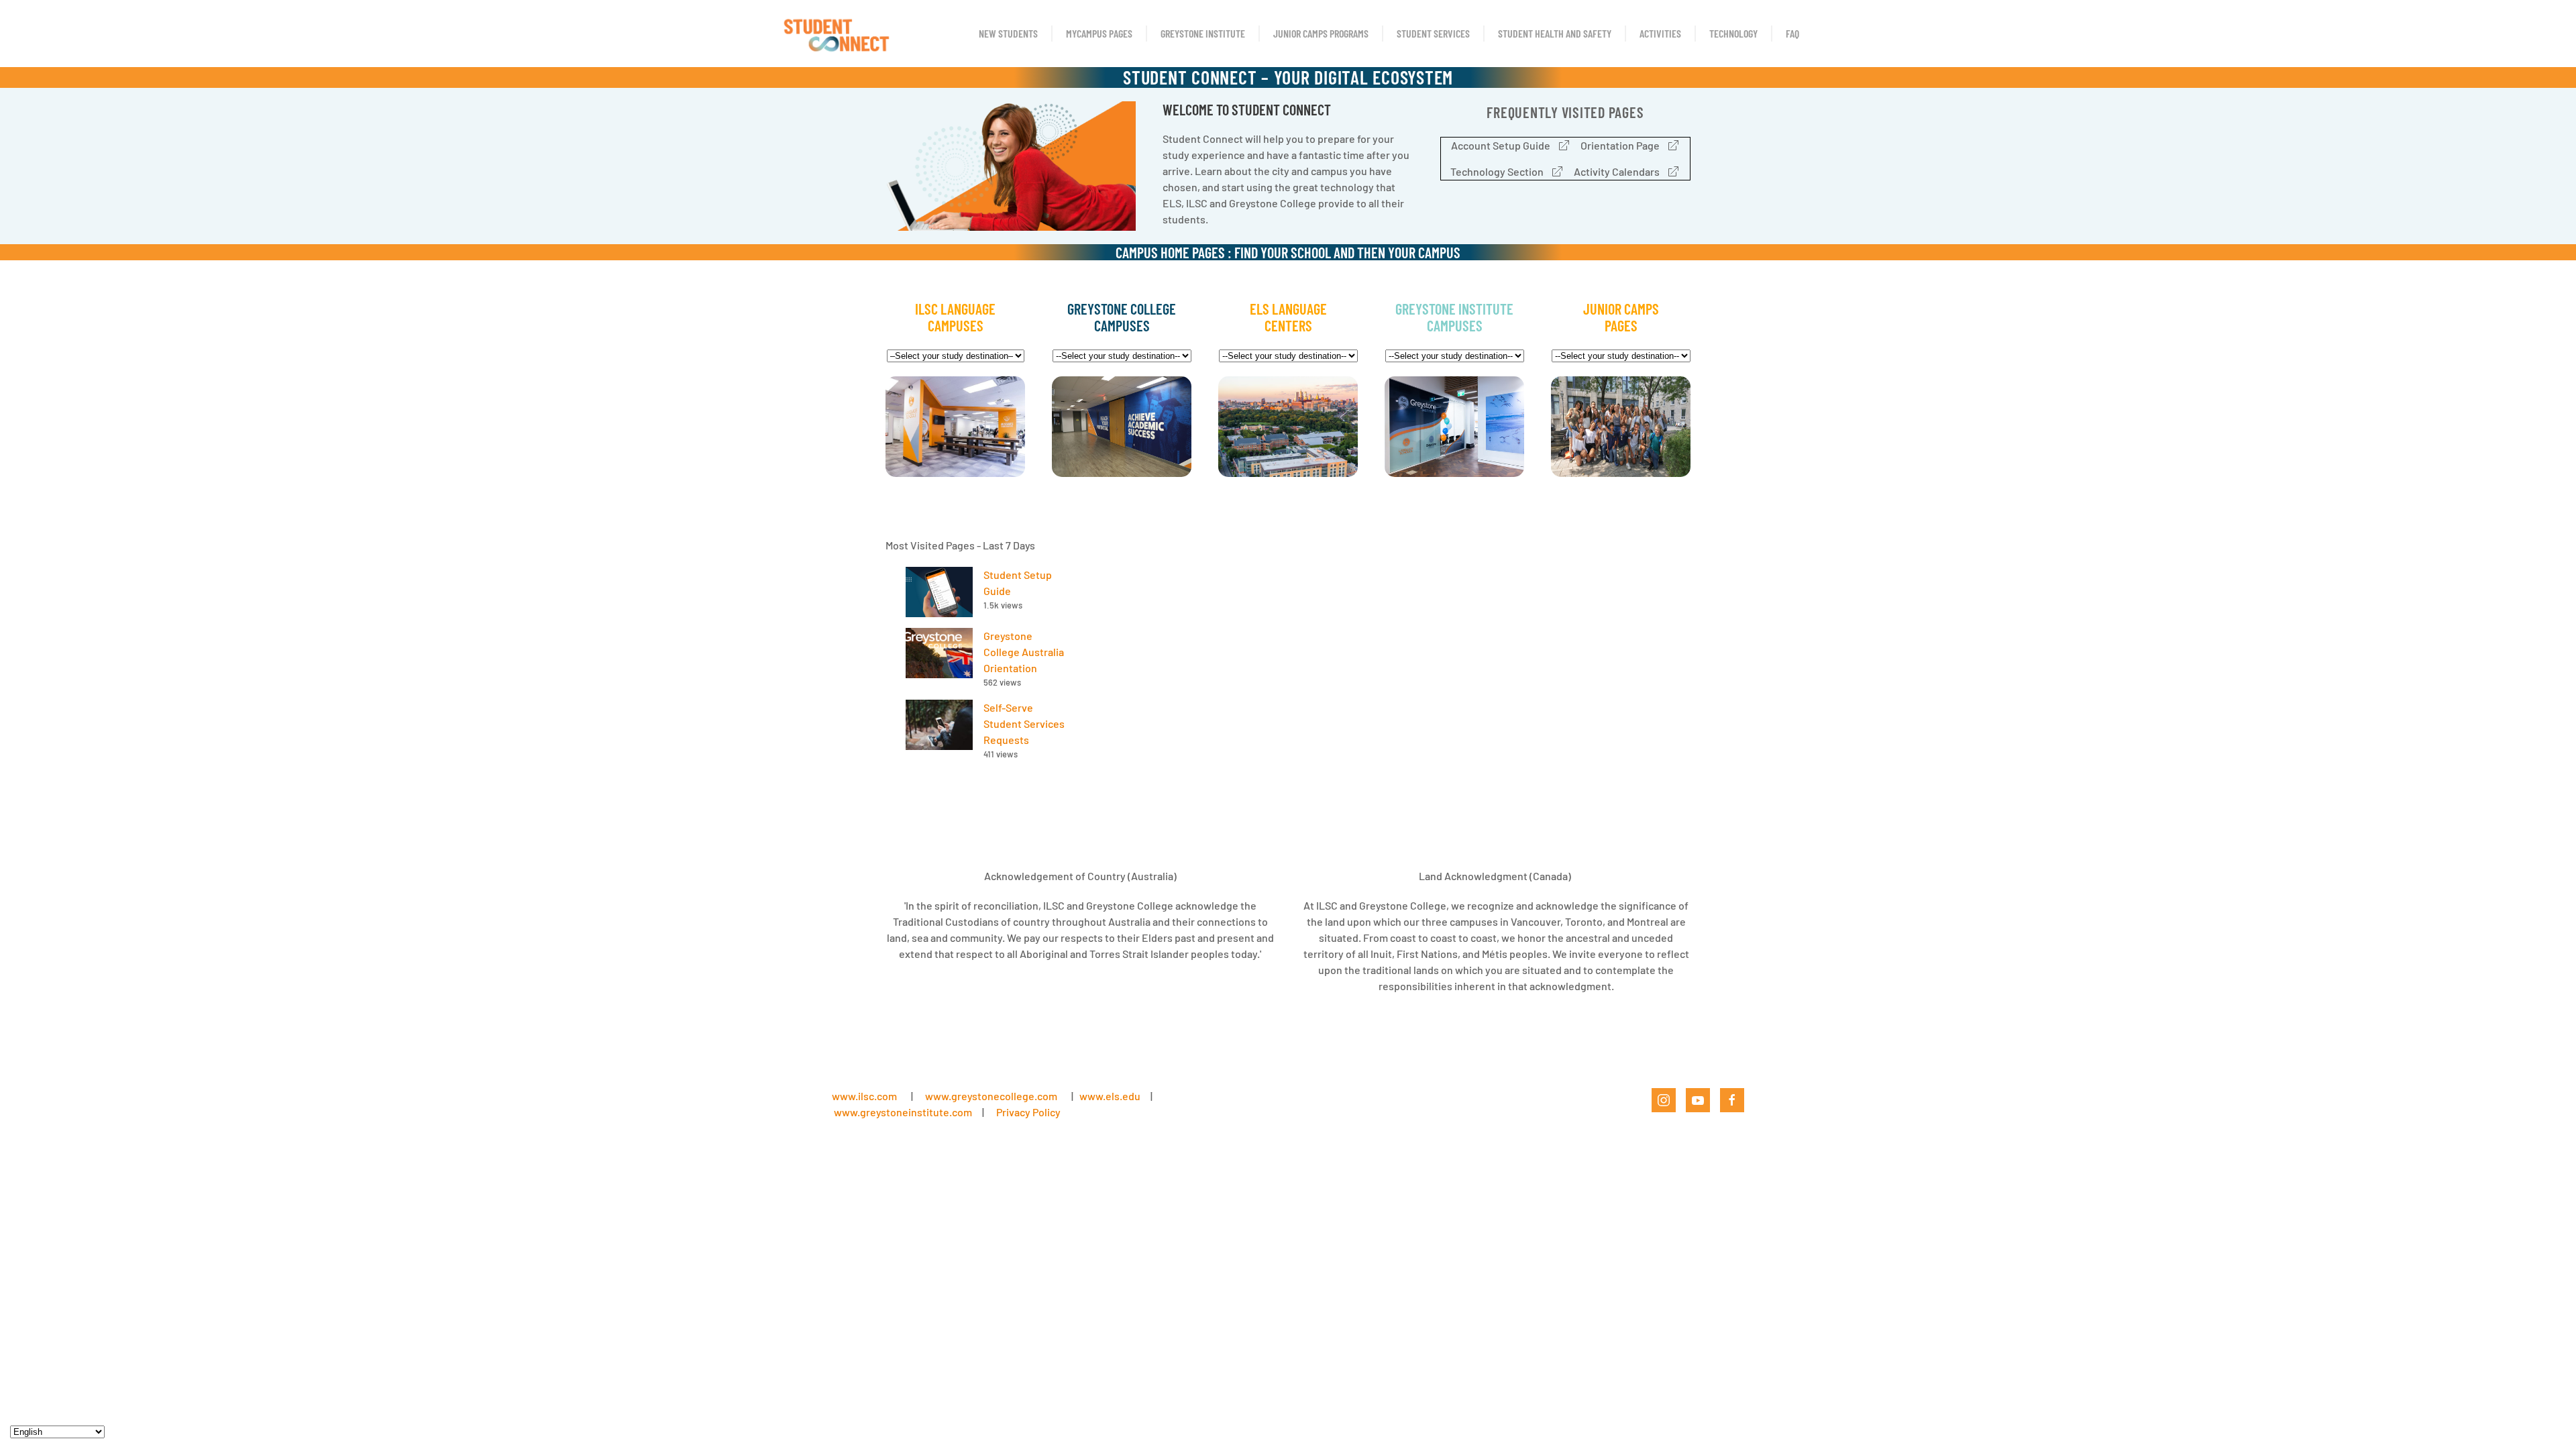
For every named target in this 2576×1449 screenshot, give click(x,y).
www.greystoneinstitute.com (903, 1112)
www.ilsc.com (864, 1096)
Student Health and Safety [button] (1555, 33)
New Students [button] (1008, 33)
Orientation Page (1620, 145)
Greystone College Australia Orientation (1024, 652)
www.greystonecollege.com (991, 1096)
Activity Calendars (1617, 171)
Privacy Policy (1028, 1112)
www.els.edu (1109, 1096)
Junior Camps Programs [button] (1321, 33)
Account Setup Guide (1501, 145)
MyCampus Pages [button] (1099, 33)
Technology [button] (1733, 33)
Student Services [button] (1433, 33)
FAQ (1792, 33)
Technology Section (1497, 171)
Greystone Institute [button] (1203, 33)
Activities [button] (1660, 33)
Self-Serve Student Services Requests (1024, 723)
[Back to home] (836, 34)
